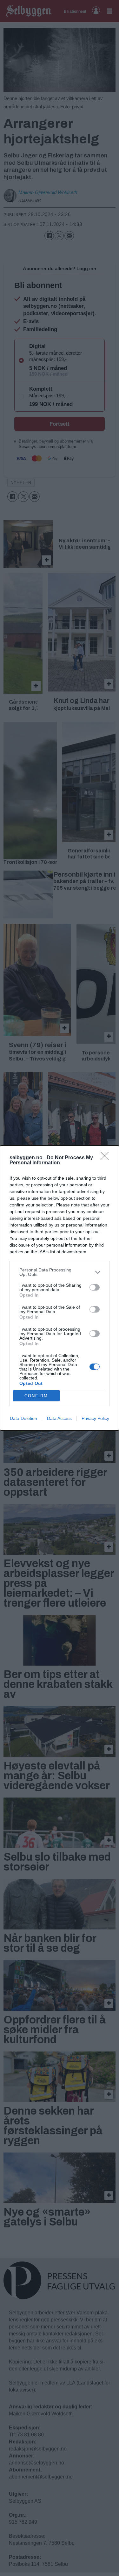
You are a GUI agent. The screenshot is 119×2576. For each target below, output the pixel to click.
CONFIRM (36, 1396)
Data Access (59, 1418)
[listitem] (60, 1272)
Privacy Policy (95, 1418)
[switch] (95, 1287)
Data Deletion (23, 1418)
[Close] (107, 1158)
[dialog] (60, 1288)
